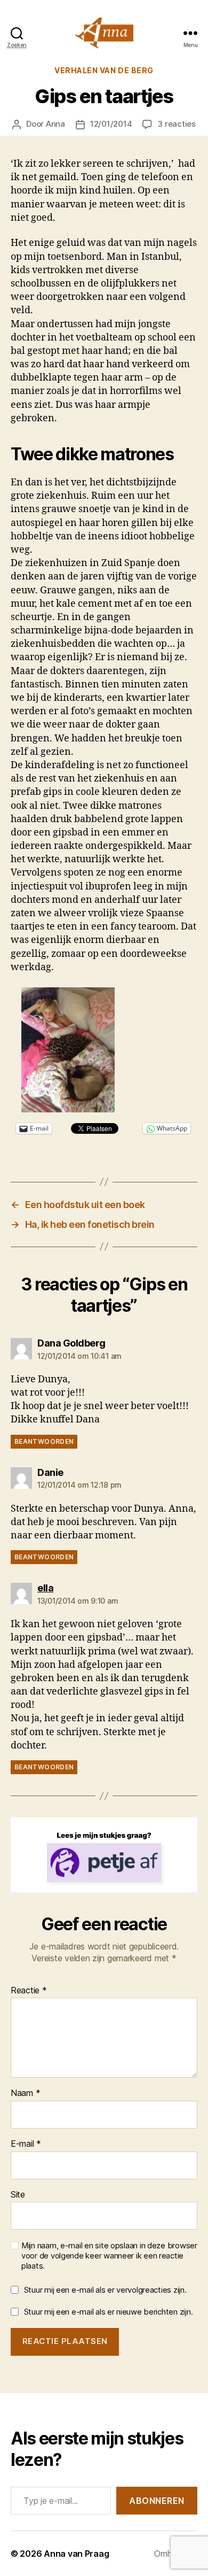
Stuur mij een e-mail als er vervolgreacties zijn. (105, 2290)
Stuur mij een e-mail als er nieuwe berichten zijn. (109, 2312)
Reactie (29, 1991)
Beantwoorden (44, 1441)
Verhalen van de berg (104, 70)
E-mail (26, 2144)
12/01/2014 (111, 124)
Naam (25, 2093)
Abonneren (157, 2501)
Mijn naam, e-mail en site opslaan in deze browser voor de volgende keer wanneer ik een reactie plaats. (109, 2256)
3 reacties (176, 124)
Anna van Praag (76, 2554)
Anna (55, 124)
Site (18, 2195)
